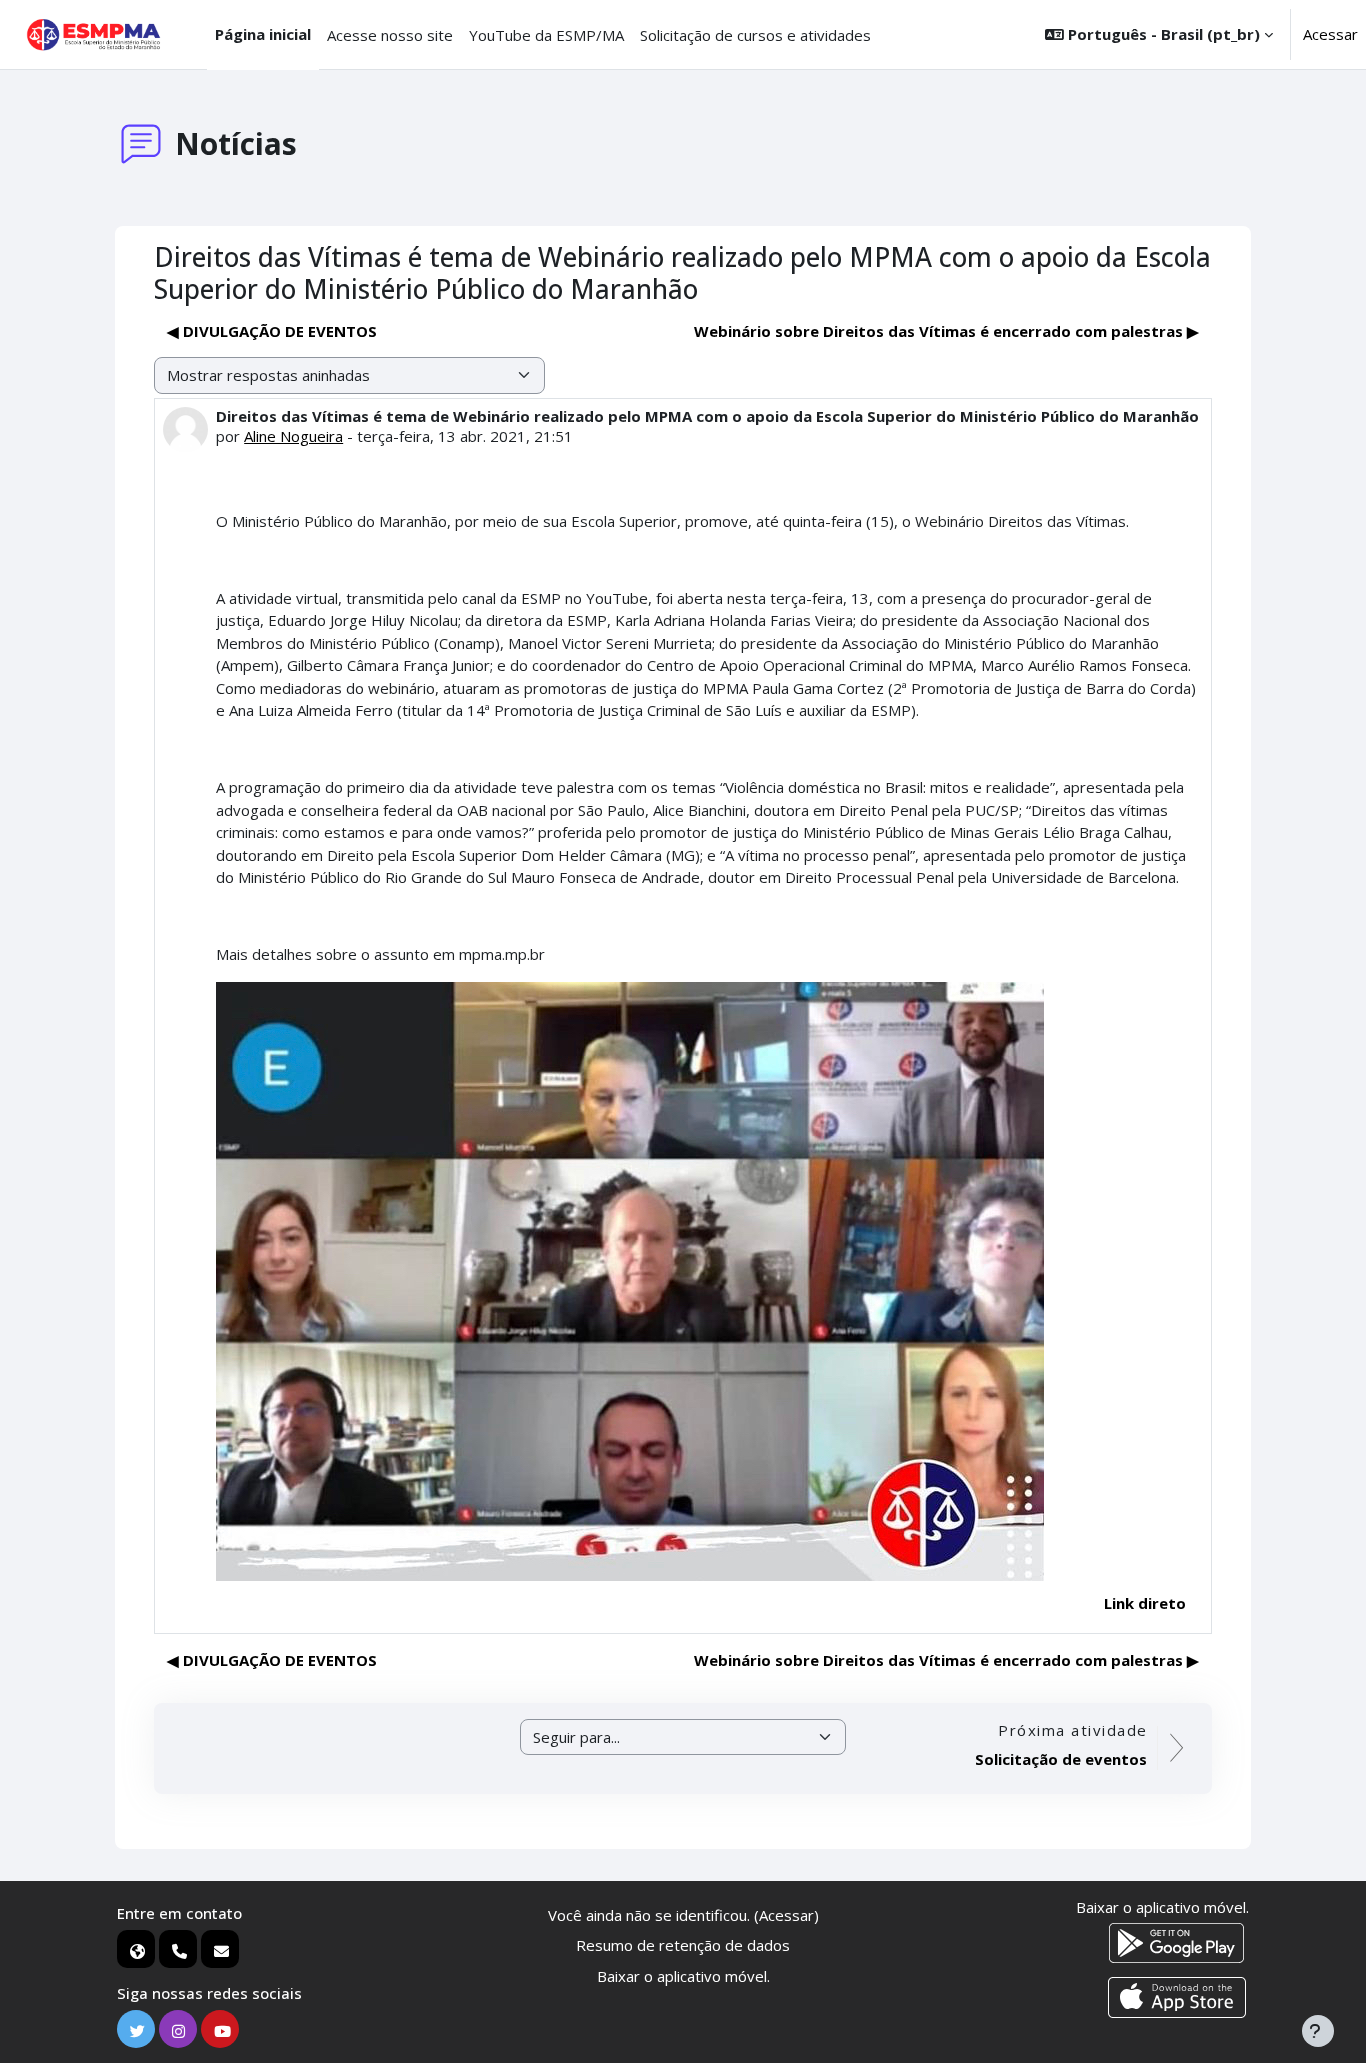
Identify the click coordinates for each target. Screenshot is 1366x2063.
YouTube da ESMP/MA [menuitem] (546, 35)
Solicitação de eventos (1061, 1759)
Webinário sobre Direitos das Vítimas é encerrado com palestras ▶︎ (946, 331)
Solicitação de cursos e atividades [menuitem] (755, 35)
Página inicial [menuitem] (263, 34)
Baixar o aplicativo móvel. (683, 1976)
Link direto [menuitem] (1145, 1603)
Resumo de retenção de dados (683, 1945)
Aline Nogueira (293, 436)
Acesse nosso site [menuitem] (390, 35)
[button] (1159, 34)
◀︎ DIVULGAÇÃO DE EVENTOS (272, 331)
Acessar (1330, 34)
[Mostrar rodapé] (1318, 2031)
